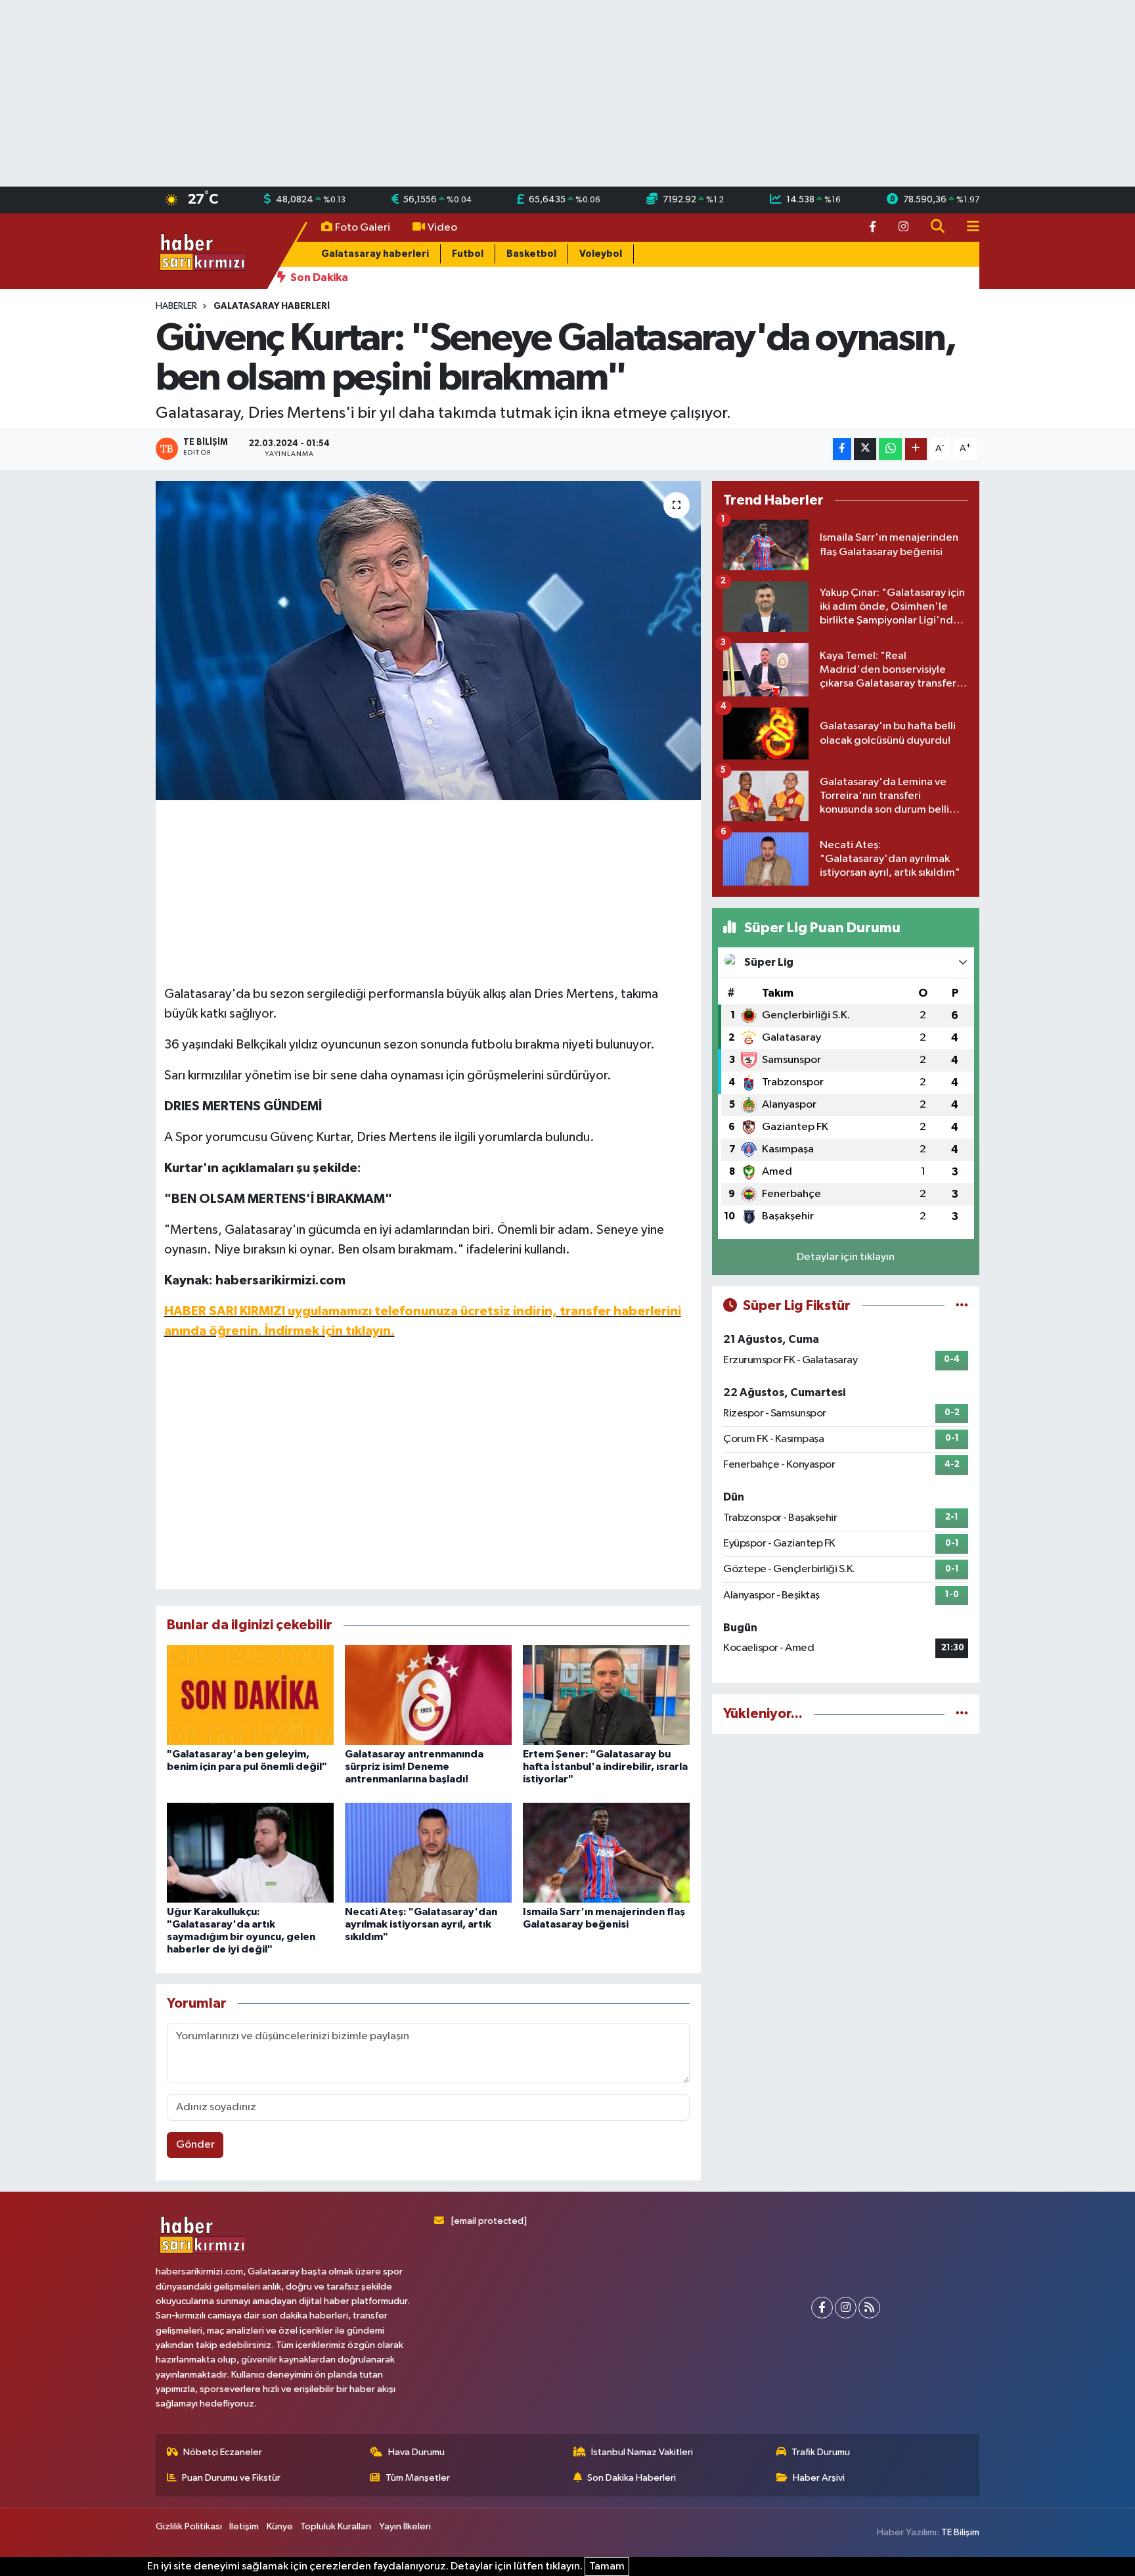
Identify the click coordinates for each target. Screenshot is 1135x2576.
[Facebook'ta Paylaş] (842, 449)
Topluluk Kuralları (336, 2526)
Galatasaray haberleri (375, 254)
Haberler (176, 306)
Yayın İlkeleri (405, 2526)
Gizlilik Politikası (189, 2526)
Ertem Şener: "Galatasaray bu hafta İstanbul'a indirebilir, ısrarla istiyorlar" (605, 1767)
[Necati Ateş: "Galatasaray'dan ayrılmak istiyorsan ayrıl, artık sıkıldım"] (428, 1852)
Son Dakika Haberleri (632, 2478)
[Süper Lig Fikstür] (962, 1306)
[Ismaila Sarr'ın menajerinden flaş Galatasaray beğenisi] (606, 1852)
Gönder (195, 2145)
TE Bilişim (960, 2532)
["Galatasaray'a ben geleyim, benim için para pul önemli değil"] (250, 1695)
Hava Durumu (416, 2452)
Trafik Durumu (821, 2452)
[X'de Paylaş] (865, 449)
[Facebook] (822, 2308)
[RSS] (869, 2308)
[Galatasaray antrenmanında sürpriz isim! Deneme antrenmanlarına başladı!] (428, 1695)
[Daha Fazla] (916, 449)
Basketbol (531, 254)
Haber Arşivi (819, 2478)
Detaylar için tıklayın (846, 1257)
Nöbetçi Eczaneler (223, 2452)
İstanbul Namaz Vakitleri (642, 2452)
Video (442, 228)
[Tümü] (962, 1714)
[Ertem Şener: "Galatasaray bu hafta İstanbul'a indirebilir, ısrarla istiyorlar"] (606, 1695)
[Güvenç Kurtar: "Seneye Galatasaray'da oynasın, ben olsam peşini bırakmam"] (429, 641)
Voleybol (601, 254)
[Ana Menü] (968, 228)
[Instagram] (846, 2308)
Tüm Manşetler (418, 2478)
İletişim (244, 2526)
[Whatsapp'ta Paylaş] (890, 449)
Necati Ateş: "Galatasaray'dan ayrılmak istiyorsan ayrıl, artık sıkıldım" (421, 1924)
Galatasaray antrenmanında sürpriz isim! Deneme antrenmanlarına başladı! (414, 1767)
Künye (280, 2526)
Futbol (468, 254)
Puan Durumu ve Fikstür (231, 2478)
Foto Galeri (363, 228)
